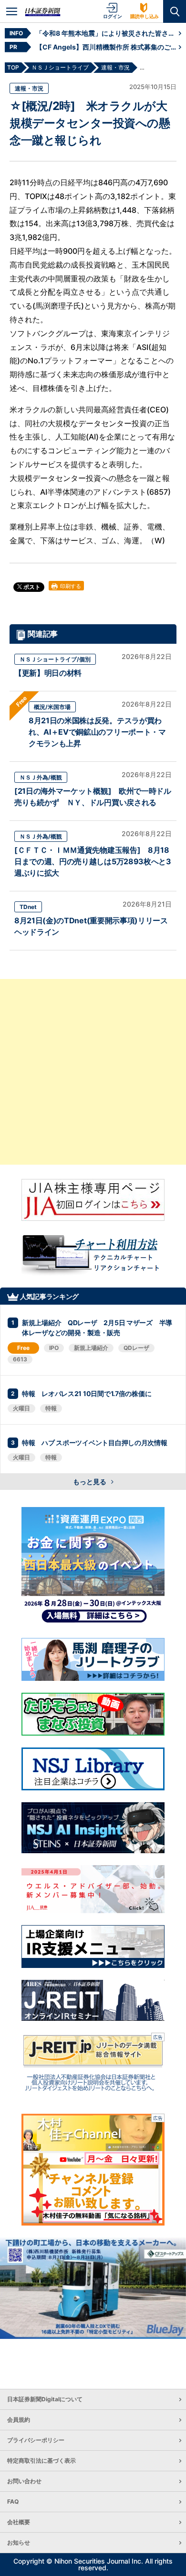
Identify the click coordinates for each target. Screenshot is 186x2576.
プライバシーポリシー (36, 2440)
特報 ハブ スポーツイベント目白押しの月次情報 (95, 1443)
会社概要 (19, 2522)
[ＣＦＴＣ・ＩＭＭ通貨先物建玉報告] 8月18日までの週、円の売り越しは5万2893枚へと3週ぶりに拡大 (93, 861)
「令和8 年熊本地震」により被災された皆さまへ (107, 33)
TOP (13, 67)
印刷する (70, 586)
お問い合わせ (24, 2481)
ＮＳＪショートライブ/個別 (55, 659)
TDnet (28, 907)
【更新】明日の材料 (48, 673)
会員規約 (19, 2420)
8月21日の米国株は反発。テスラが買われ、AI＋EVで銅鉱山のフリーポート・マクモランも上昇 (97, 732)
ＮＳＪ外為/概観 (41, 777)
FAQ (13, 2501)
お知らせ (19, 2542)
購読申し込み (145, 16)
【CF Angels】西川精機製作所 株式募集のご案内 (107, 47)
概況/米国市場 (52, 707)
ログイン (113, 16)
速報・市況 (29, 88)
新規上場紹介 (91, 1348)
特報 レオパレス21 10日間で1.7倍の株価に (87, 1393)
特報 (51, 1408)
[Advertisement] (93, 1072)
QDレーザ (136, 1348)
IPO (54, 1348)
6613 (20, 1359)
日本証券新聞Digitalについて (45, 2399)
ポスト (31, 587)
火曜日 (21, 1408)
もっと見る (90, 1482)
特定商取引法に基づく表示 (41, 2461)
